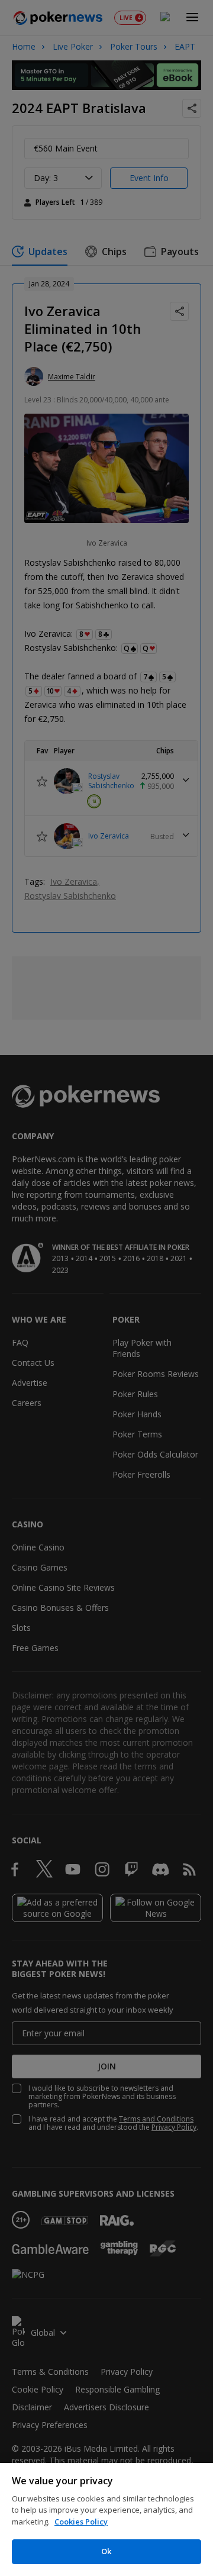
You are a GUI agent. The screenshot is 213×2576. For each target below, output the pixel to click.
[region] (106, 2519)
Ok (106, 2551)
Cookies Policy (81, 2522)
